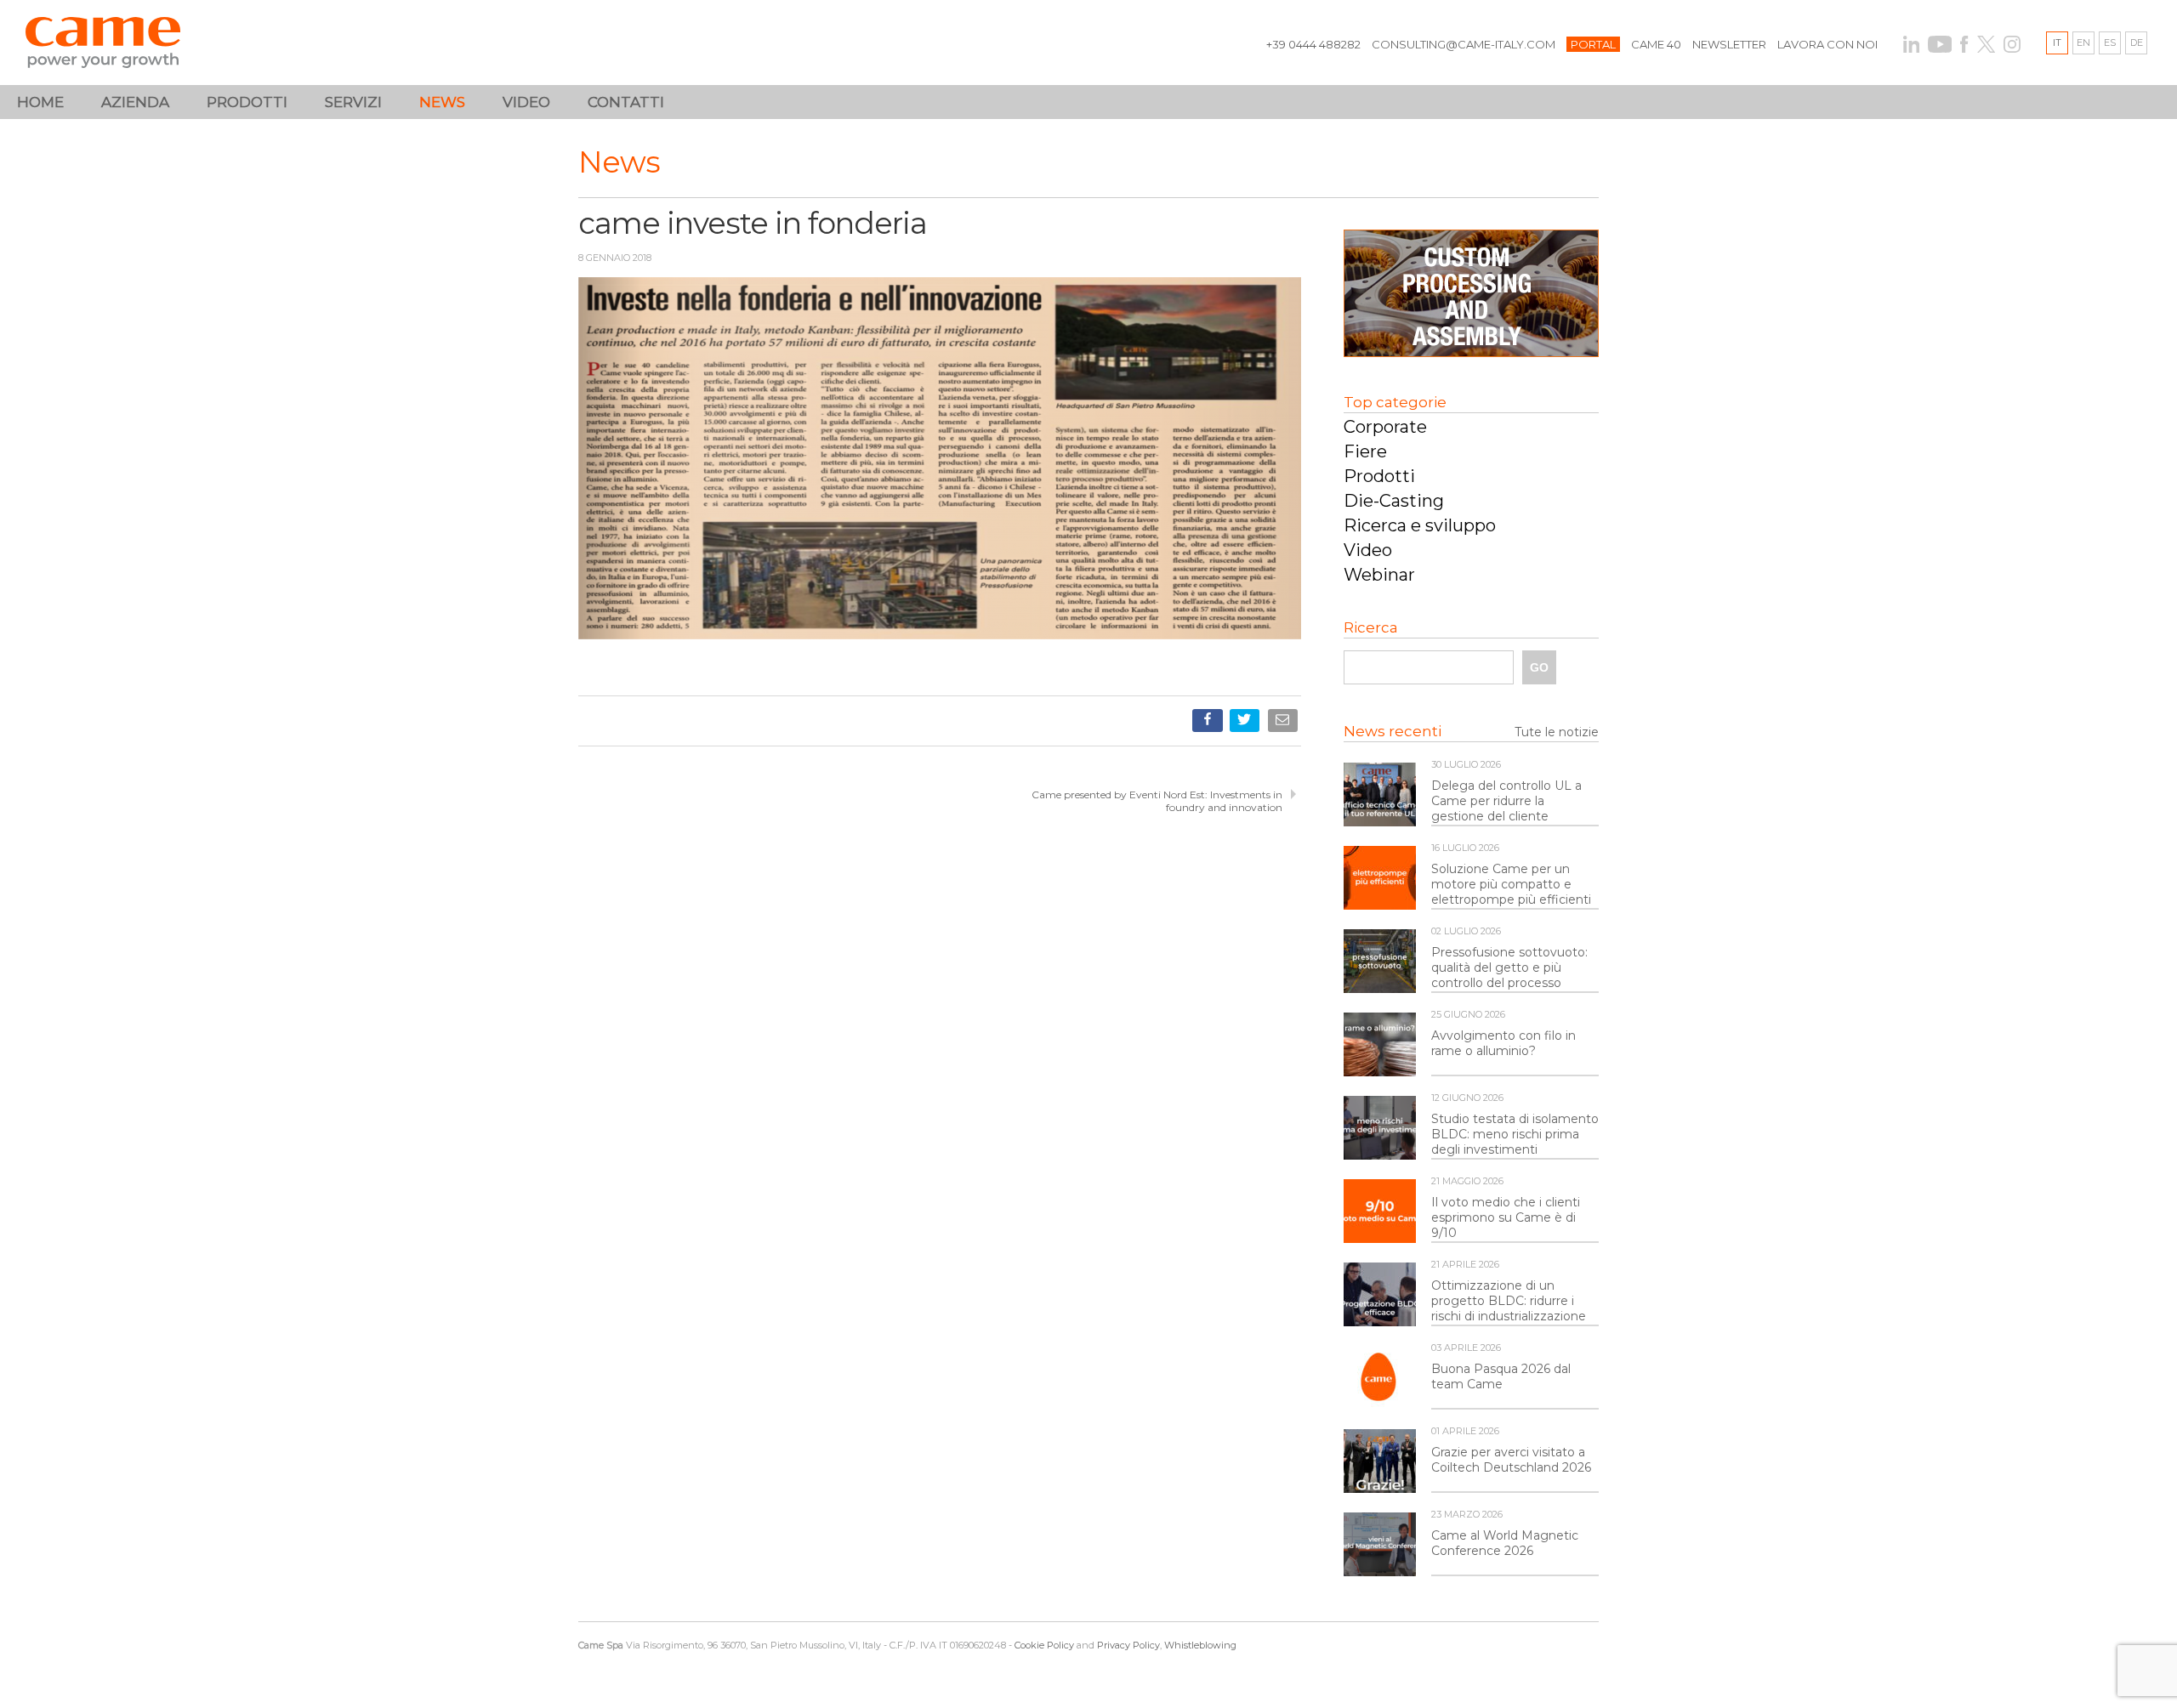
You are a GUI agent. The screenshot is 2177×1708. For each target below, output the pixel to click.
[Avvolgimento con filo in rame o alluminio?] (1380, 1046)
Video (526, 102)
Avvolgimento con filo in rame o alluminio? (1503, 1043)
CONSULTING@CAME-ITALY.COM (1464, 44)
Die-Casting (1394, 501)
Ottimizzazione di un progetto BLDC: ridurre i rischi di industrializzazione (1509, 1301)
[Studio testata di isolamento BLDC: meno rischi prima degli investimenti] (1380, 1129)
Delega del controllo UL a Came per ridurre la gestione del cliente (1506, 801)
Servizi (353, 102)
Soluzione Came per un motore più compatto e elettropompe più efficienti (1511, 884)
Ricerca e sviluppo (1420, 525)
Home (40, 102)
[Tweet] (1246, 724)
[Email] (1285, 724)
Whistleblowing (1200, 1645)
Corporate (1385, 427)
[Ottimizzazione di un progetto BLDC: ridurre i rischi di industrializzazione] (1380, 1296)
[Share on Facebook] (1209, 724)
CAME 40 (1656, 44)
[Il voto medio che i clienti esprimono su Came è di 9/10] (1380, 1212)
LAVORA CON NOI (1827, 44)
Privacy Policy (1128, 1645)
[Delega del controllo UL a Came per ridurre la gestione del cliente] (1380, 796)
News (442, 102)
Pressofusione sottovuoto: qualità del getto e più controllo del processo (1509, 967)
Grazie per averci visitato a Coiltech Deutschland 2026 (1511, 1460)
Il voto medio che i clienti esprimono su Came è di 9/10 (1506, 1217)
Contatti (626, 102)
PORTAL (1593, 44)
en (2083, 43)
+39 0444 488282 (1313, 44)
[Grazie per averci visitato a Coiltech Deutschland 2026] (1380, 1462)
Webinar (1379, 575)
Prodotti (1379, 476)
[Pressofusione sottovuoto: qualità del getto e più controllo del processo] (1380, 962)
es (2110, 43)
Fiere (1365, 451)
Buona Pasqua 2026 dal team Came (1501, 1376)
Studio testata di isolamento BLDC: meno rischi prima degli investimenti (1515, 1134)
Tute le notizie (1557, 732)
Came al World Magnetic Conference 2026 (1505, 1543)
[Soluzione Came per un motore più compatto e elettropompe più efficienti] (1380, 879)
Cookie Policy (1044, 1645)
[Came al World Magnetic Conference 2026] (1380, 1546)
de (2137, 43)
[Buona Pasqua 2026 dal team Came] (1380, 1379)
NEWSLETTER (1729, 44)
